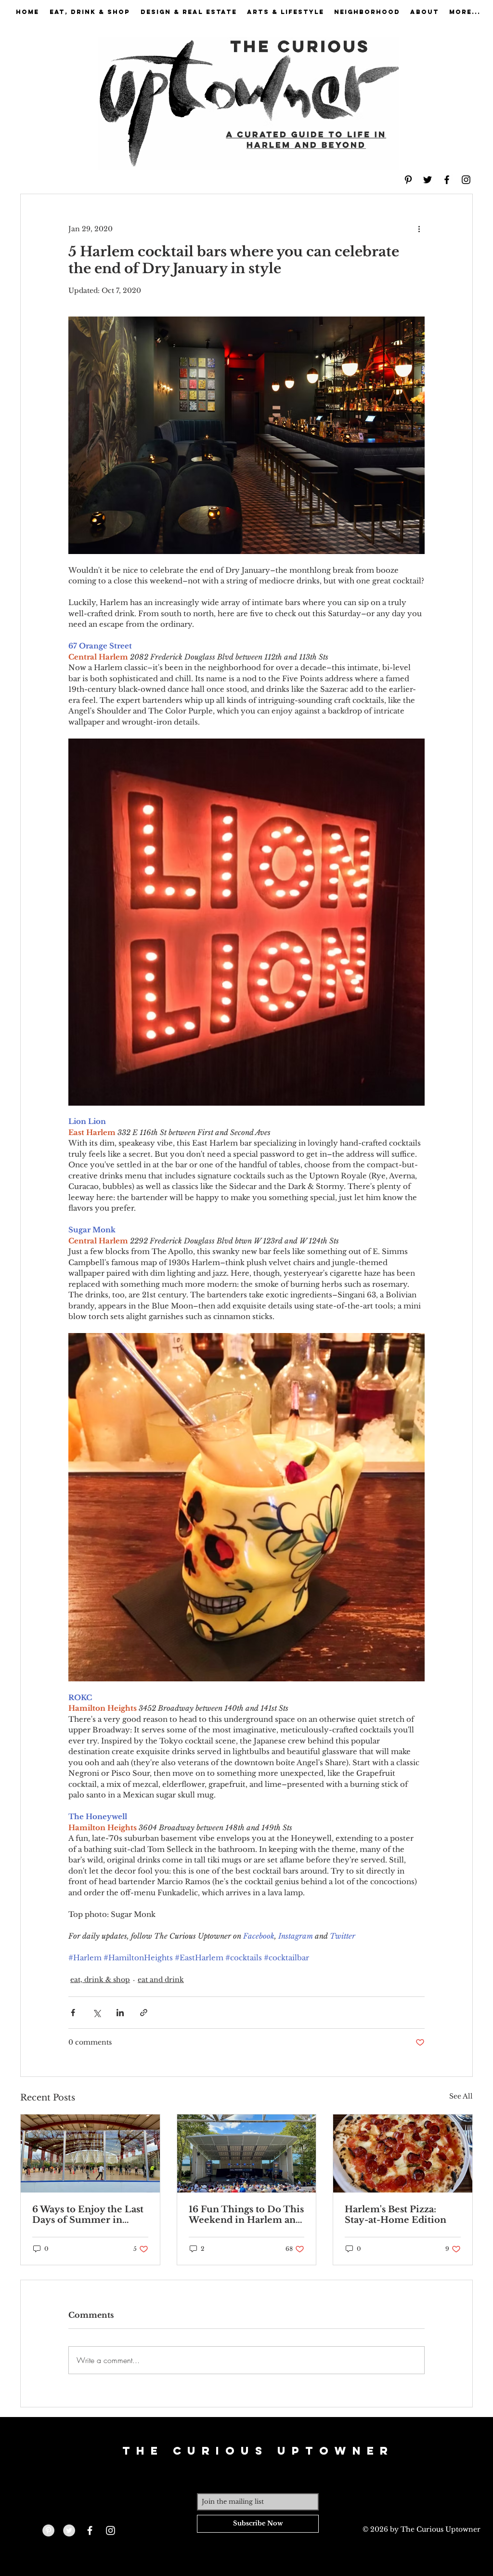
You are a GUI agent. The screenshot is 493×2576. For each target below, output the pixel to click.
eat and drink (161, 1980)
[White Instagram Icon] (110, 2530)
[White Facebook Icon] (90, 2530)
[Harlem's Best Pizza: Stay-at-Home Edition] (403, 2153)
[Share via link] (144, 2013)
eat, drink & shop (100, 1980)
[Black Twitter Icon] (428, 180)
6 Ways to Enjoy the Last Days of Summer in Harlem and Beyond (88, 2215)
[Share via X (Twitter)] (97, 2013)
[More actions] (419, 229)
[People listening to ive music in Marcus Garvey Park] (247, 2153)
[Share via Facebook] (73, 2013)
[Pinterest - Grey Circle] (48, 2530)
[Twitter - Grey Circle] (69, 2530)
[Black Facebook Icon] (447, 180)
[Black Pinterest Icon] (408, 180)
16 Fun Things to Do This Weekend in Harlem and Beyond (246, 2215)
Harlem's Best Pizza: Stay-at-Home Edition (396, 2215)
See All (461, 2096)
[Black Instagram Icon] (466, 180)
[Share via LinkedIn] (120, 2013)
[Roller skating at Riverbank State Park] (90, 2153)
